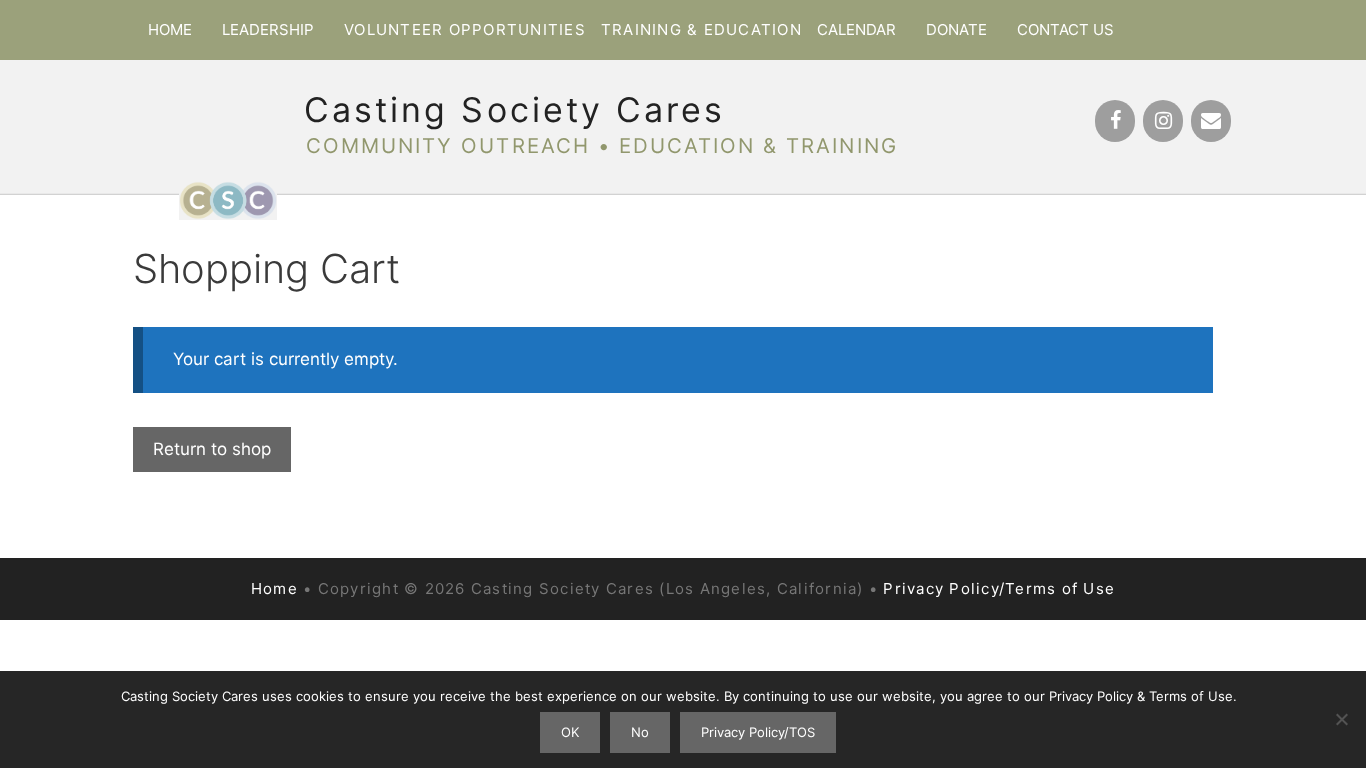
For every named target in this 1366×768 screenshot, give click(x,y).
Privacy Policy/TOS (758, 732)
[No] (1341, 719)
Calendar (856, 29)
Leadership (268, 29)
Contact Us (1065, 29)
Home (170, 29)
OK (570, 732)
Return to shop (212, 449)
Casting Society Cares (514, 109)
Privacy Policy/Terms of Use (999, 588)
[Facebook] (1115, 121)
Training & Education (701, 29)
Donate (956, 29)
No (640, 732)
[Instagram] (1163, 121)
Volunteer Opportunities (465, 29)
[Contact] (1211, 121)
